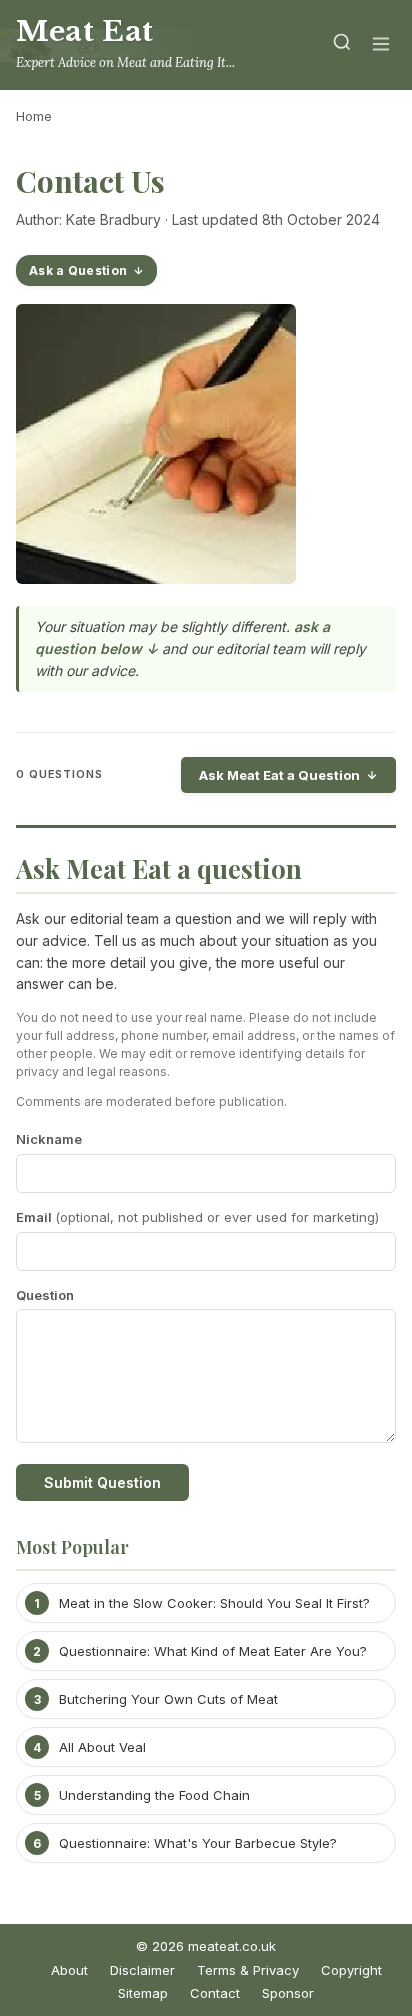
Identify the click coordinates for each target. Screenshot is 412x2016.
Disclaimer (142, 1970)
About (69, 1970)
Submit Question (102, 1482)
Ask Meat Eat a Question (279, 775)
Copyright (351, 1970)
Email (197, 1217)
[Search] (342, 45)
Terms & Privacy (248, 1970)
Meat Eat (85, 31)
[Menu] (381, 45)
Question (45, 1295)
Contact (215, 1993)
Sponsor (288, 1993)
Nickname (49, 1139)
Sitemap (143, 1993)
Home (34, 116)
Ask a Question (78, 270)
